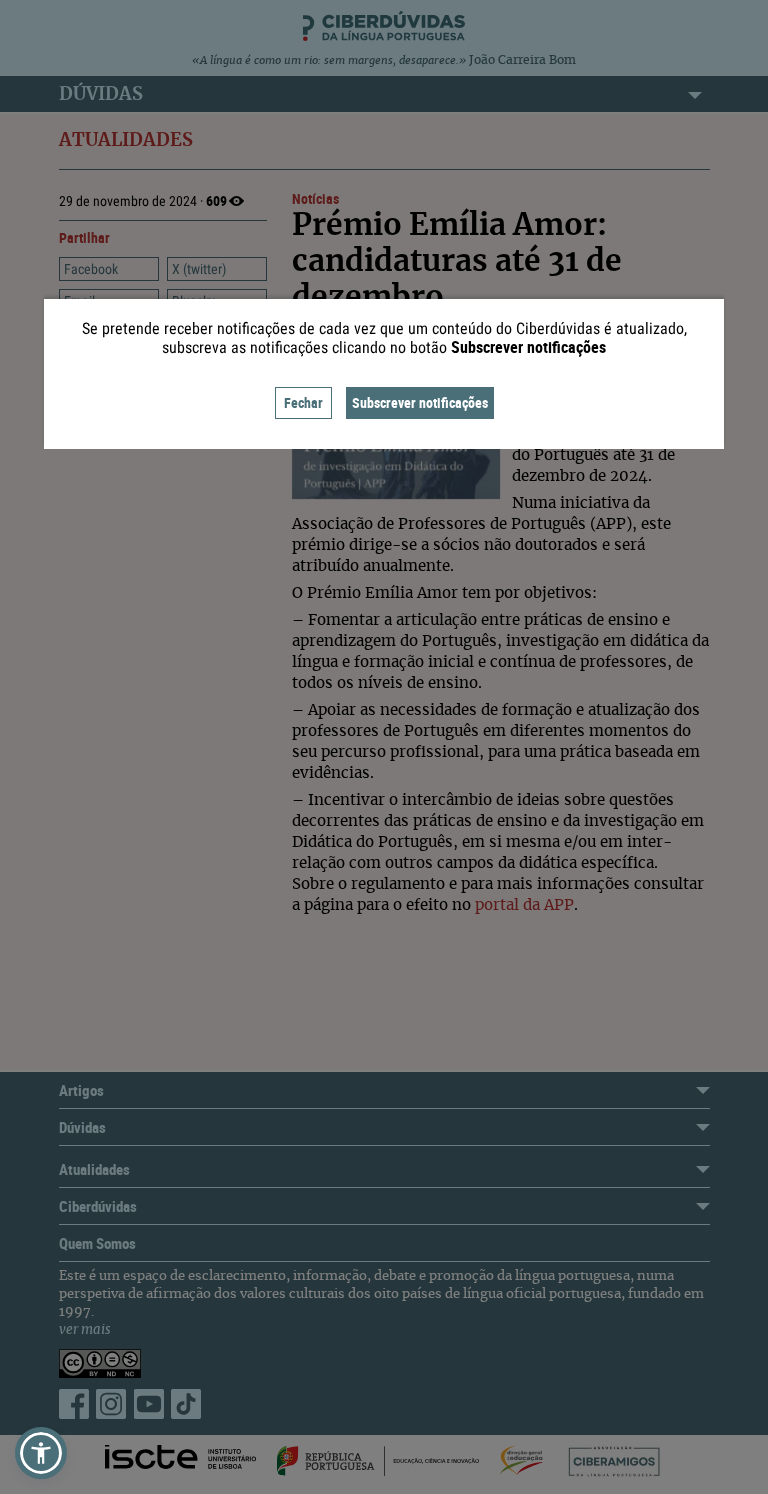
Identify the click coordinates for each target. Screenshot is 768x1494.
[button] (41, 1453)
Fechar (303, 402)
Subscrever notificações (420, 402)
